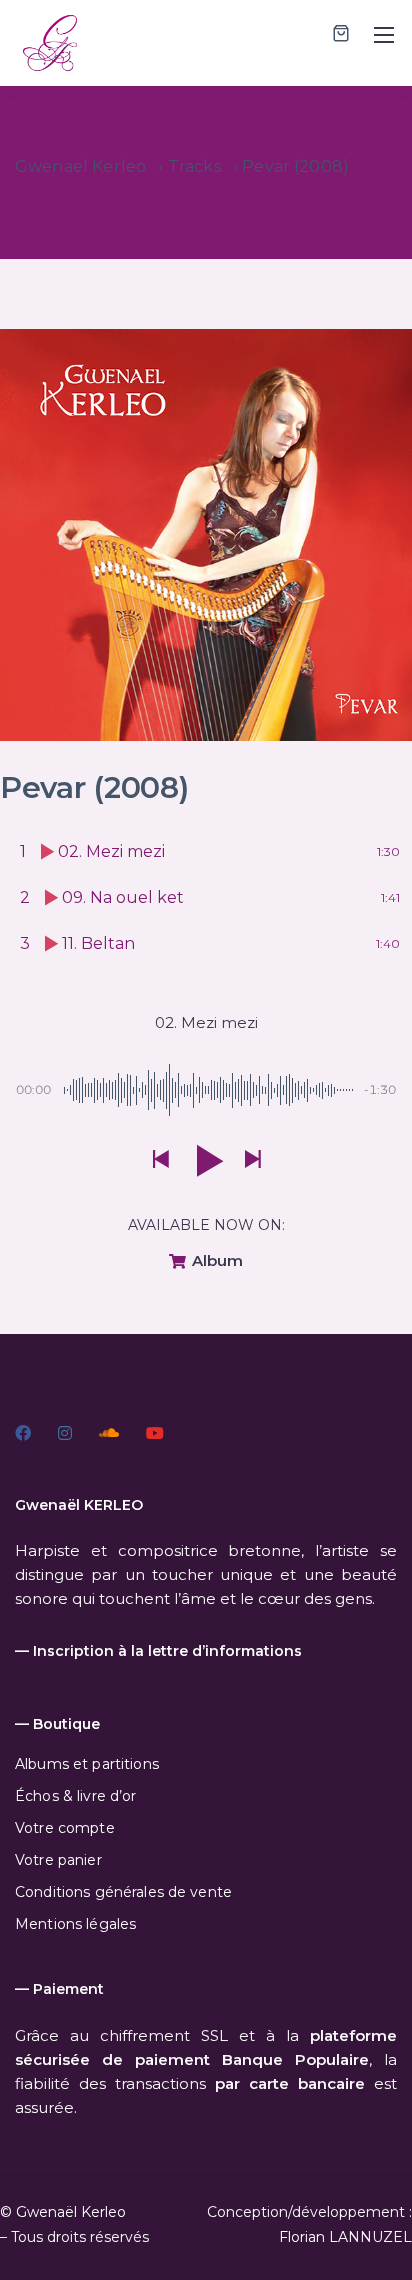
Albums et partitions (87, 1764)
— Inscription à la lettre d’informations (158, 1651)
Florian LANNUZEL (345, 2237)
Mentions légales (75, 1924)
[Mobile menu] (384, 35)
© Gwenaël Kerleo (63, 2212)
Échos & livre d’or (76, 1796)
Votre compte (65, 1828)
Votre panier (58, 1860)
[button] (160, 1160)
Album (215, 1260)
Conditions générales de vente (123, 1892)
